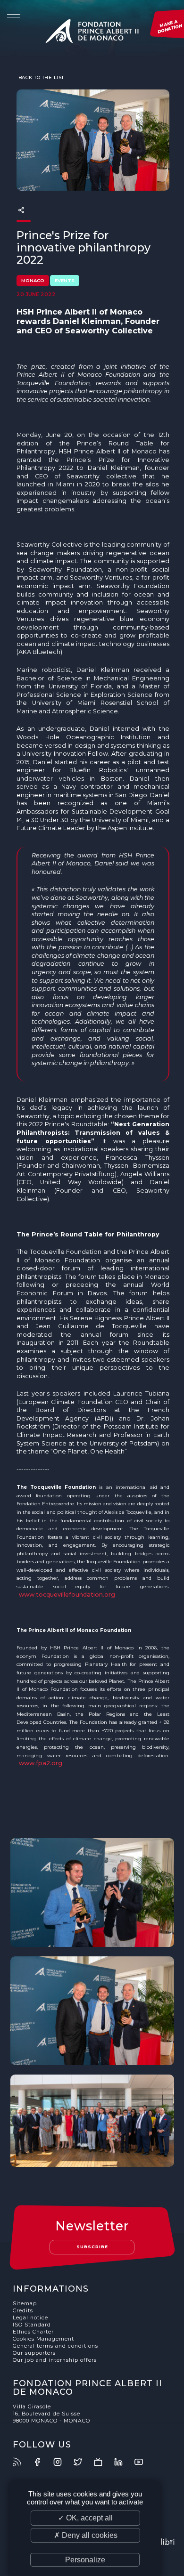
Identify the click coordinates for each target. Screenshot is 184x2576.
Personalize (85, 2560)
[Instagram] (63, 2462)
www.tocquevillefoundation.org (67, 1595)
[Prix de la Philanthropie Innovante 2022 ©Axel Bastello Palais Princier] (92, 1893)
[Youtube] (144, 2462)
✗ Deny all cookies (86, 2535)
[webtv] (103, 2462)
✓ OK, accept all (85, 2518)
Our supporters (34, 2353)
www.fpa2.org (41, 1763)
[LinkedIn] (124, 2462)
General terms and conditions (55, 2346)
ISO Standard (32, 2325)
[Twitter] (83, 2462)
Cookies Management (43, 2339)
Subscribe (92, 2247)
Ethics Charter (33, 2332)
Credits (23, 2311)
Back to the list (40, 77)
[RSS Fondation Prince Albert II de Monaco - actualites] (22, 2462)
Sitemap (25, 2304)
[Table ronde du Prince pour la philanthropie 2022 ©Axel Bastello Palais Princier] (92, 2120)
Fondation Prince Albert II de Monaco (92, 33)
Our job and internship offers (55, 2360)
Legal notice (30, 2318)
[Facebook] (42, 2462)
